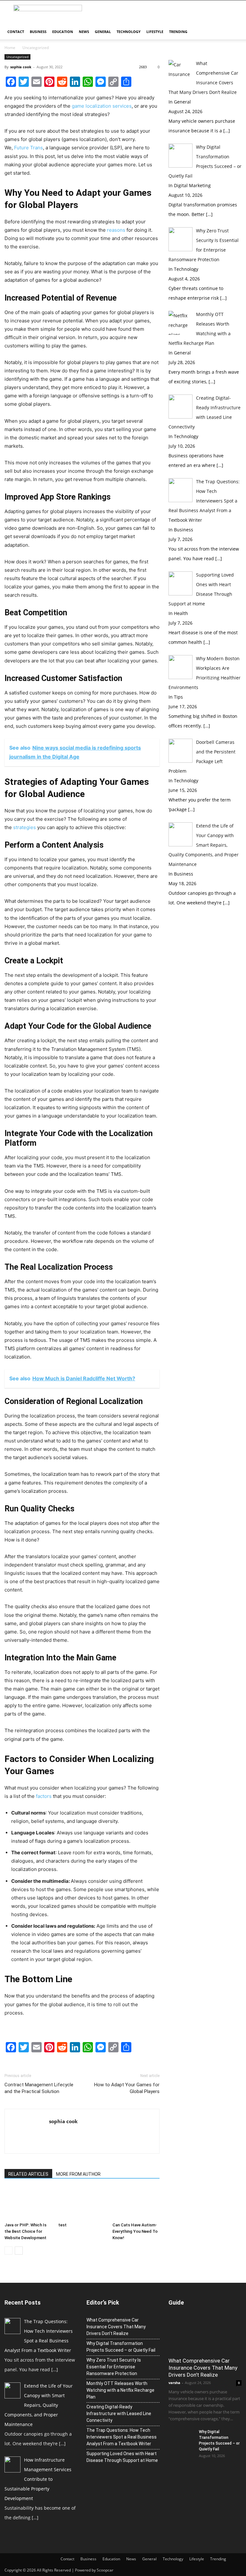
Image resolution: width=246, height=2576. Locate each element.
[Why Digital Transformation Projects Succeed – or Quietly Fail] (181, 2438)
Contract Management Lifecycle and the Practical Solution (39, 2088)
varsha (174, 2383)
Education (63, 32)
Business (38, 32)
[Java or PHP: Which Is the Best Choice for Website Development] (28, 2203)
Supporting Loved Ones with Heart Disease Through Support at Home (122, 2457)
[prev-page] (8, 2251)
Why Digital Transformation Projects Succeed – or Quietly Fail (121, 2347)
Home (10, 48)
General (103, 32)
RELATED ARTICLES (28, 2174)
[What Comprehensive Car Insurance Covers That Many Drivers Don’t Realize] (205, 2335)
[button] (234, 32)
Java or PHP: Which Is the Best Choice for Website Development (25, 2231)
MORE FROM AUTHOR (78, 2174)
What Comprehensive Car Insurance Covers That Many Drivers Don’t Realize (116, 2327)
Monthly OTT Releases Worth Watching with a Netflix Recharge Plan (120, 2390)
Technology (129, 32)
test (62, 2225)
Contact (16, 32)
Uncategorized (36, 48)
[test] (82, 2203)
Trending (178, 32)
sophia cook (21, 67)
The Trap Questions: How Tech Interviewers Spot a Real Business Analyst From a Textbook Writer (122, 2437)
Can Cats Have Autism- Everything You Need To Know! (135, 2231)
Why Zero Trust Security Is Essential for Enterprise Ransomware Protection (114, 2367)
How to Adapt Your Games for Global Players (127, 2088)
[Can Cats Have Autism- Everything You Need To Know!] (136, 2203)
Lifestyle (155, 32)
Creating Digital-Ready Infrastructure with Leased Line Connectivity (119, 2414)
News (84, 32)
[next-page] (19, 2251)
